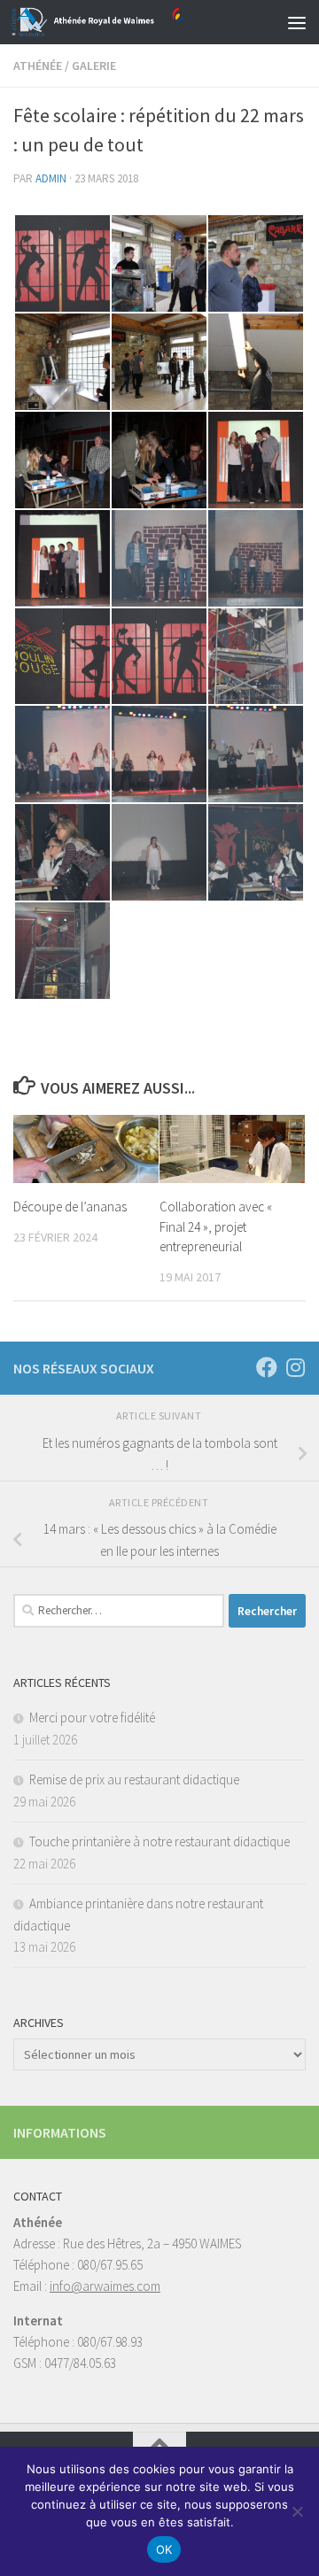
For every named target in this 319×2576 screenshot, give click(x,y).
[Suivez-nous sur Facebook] (267, 1367)
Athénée (38, 66)
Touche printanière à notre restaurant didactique (159, 1841)
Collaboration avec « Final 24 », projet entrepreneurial (216, 1226)
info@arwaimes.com (105, 2286)
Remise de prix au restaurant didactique (134, 1779)
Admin (51, 178)
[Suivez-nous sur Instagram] (295, 1367)
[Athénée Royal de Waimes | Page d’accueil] (126, 23)
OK (164, 2549)
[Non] (297, 2511)
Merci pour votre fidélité (92, 1717)
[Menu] (297, 22)
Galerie (94, 66)
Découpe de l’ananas (70, 1207)
